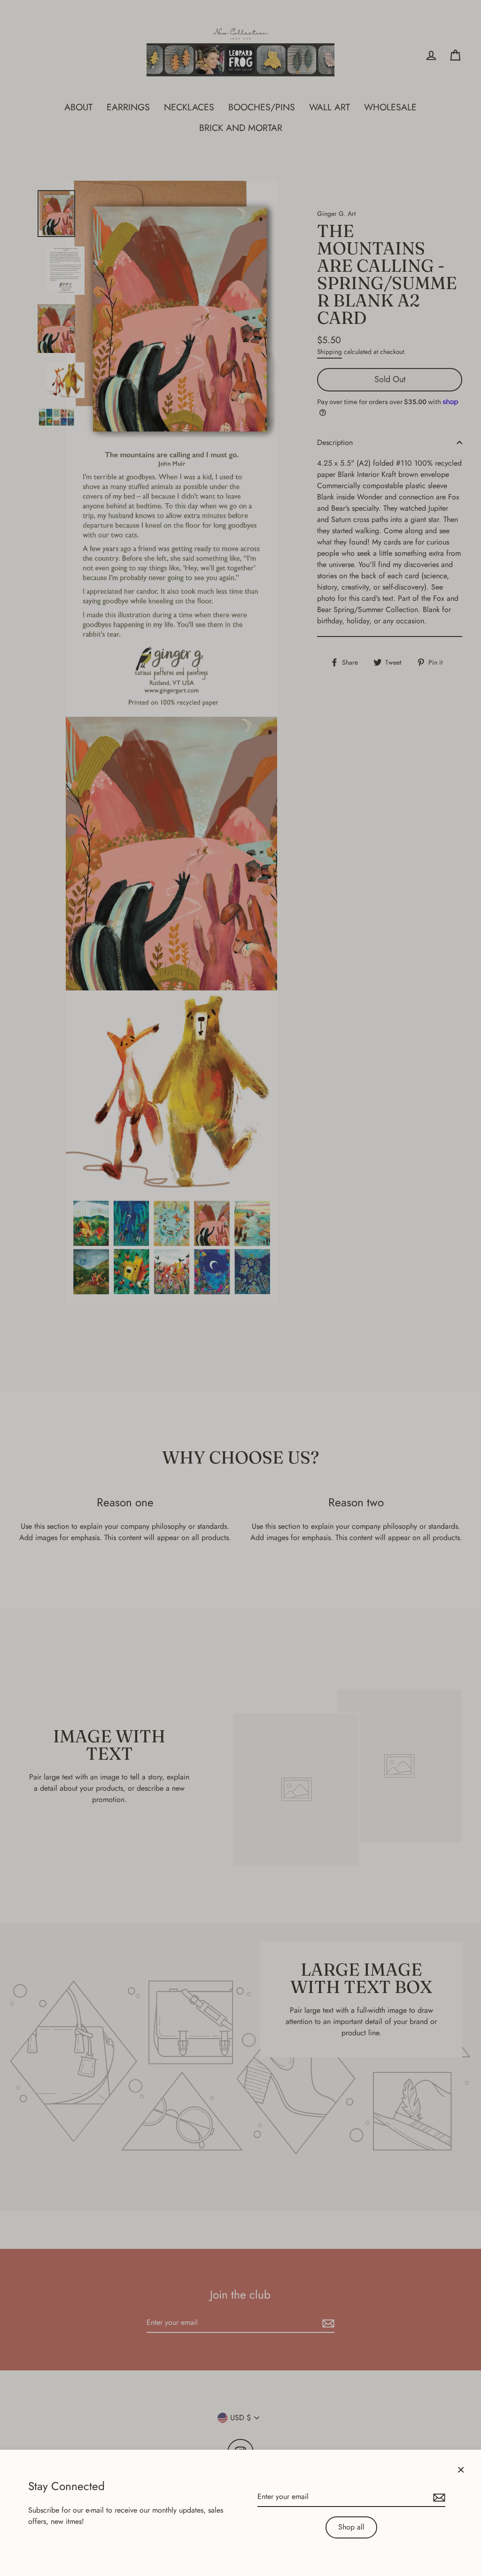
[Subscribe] (438, 2497)
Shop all (351, 2527)
